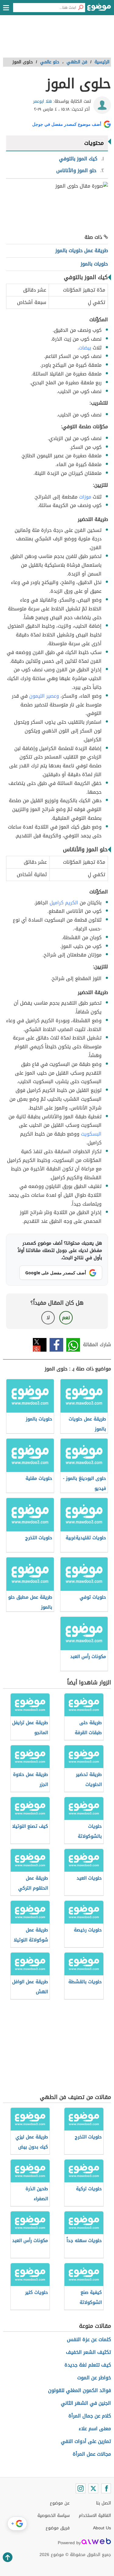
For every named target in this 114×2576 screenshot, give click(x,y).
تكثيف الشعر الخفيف (88, 2352)
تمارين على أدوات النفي (86, 2441)
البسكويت (91, 1134)
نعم (66, 1318)
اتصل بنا (104, 2503)
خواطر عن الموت (94, 2378)
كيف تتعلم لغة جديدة (88, 2365)
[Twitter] (93, 2488)
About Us (102, 2528)
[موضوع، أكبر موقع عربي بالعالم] (99, 9)
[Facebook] (106, 2488)
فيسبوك (56, 1345)
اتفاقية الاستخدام (95, 2516)
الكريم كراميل (64, 903)
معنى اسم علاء (95, 2429)
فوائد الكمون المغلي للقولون (79, 2390)
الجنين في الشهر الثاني (86, 2403)
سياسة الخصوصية (54, 2516)
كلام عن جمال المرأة (90, 2416)
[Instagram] (81, 2488)
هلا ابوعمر (43, 101)
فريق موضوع (58, 2528)
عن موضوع (60, 2503)
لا (48, 1318)
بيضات (85, 348)
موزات (85, 497)
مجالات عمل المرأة (92, 2454)
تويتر (40, 1345)
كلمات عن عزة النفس (89, 2339)
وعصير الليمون (44, 696)
